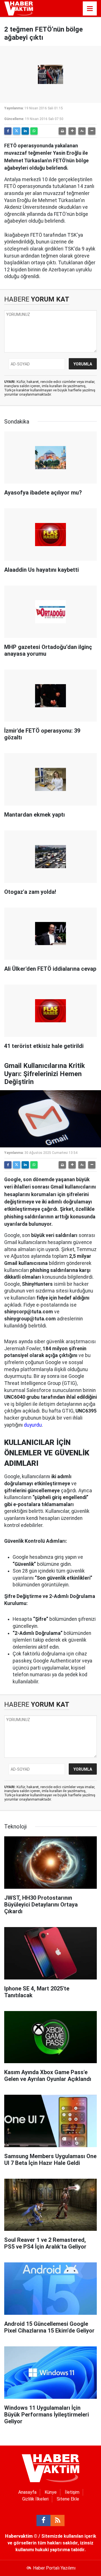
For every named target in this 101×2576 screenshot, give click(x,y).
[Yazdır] (62, 131)
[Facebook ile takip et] (43, 2520)
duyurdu (33, 1425)
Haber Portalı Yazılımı (54, 2568)
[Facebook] (8, 131)
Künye (51, 2492)
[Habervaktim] (19, 8)
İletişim (72, 2492)
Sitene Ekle (68, 2499)
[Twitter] (17, 131)
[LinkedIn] (25, 131)
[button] (72, 131)
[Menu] (90, 9)
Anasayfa (27, 2492)
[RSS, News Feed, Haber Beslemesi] (58, 2520)
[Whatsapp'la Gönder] (34, 131)
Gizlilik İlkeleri (35, 2499)
